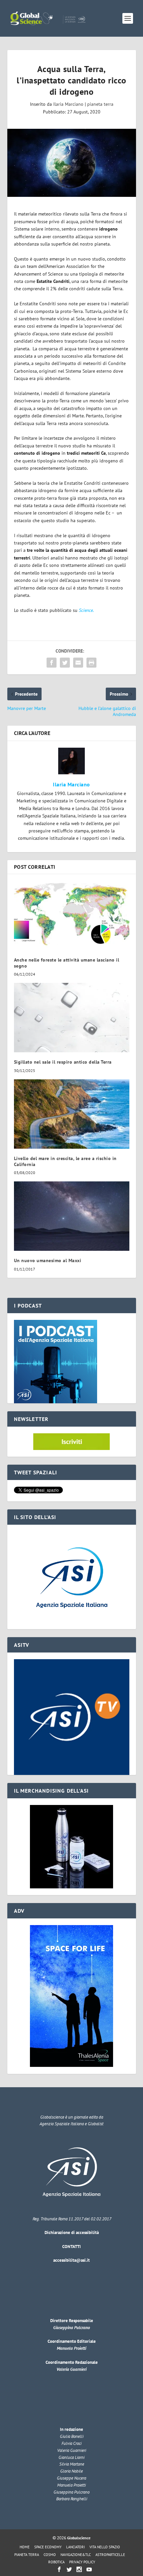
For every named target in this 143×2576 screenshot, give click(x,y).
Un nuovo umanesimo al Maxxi (48, 1260)
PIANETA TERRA (27, 2555)
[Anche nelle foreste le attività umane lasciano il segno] (72, 915)
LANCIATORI (75, 2547)
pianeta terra (100, 104)
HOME (25, 2547)
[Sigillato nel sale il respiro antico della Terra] (72, 1018)
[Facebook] (59, 2569)
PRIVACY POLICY (82, 2562)
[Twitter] (69, 2569)
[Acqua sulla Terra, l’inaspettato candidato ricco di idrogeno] (72, 163)
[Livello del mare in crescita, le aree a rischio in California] (72, 1114)
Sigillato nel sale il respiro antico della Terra (63, 1062)
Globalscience (79, 2538)
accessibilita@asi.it (71, 2260)
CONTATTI (71, 2247)
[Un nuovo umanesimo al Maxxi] (72, 1216)
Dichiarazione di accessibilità (72, 2233)
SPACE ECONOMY (48, 2547)
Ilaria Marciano (68, 104)
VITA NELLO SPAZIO (105, 2547)
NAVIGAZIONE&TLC (76, 2555)
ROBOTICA (56, 2562)
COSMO (50, 2555)
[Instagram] (79, 2569)
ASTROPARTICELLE (110, 2555)
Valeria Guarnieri (71, 2369)
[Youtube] (89, 2569)
